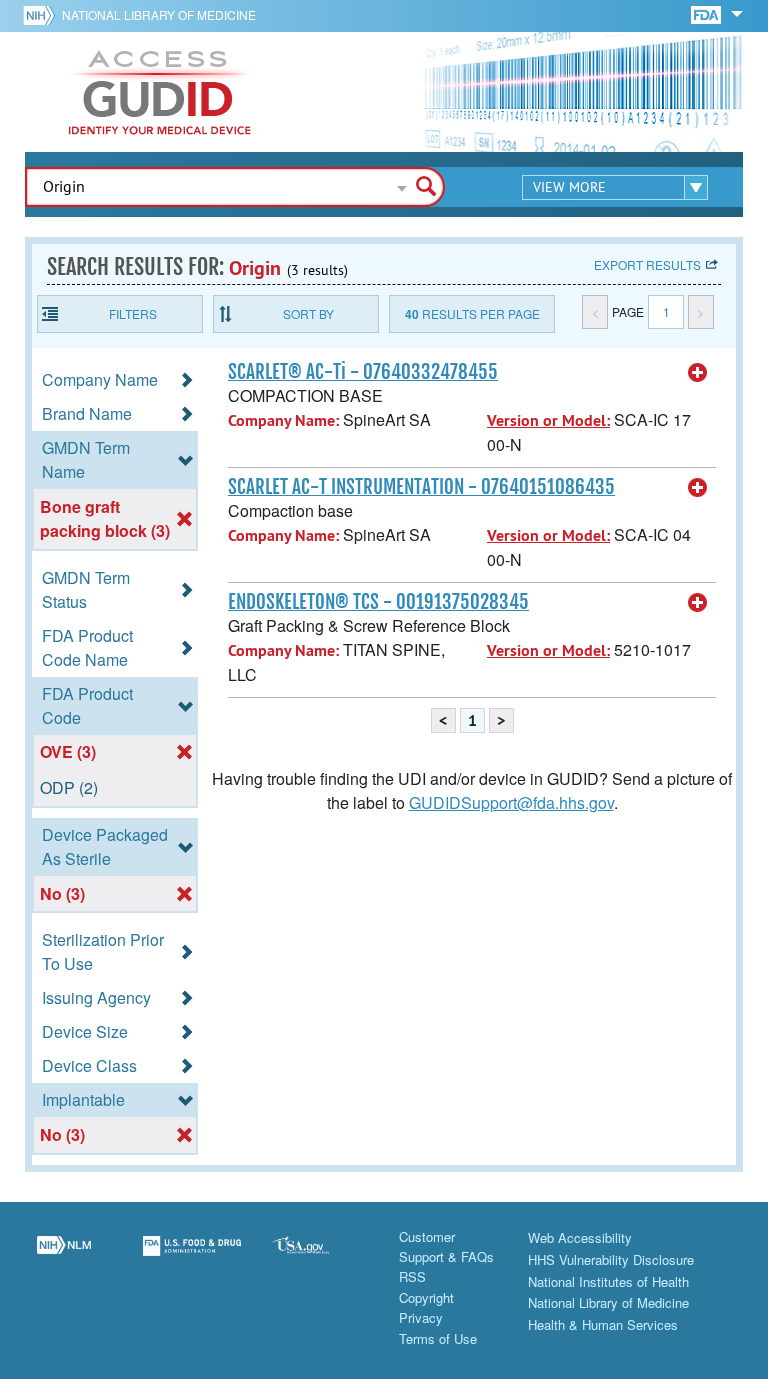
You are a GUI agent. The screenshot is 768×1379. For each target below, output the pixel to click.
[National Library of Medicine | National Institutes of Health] (64, 1258)
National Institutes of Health (608, 1281)
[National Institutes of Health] (42, 15)
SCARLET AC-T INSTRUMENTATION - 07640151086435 (421, 487)
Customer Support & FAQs (446, 1246)
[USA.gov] (320, 1258)
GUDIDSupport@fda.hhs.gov (511, 802)
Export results (647, 264)
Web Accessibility (580, 1237)
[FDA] (707, 13)
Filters (133, 313)
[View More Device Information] (698, 373)
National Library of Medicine (159, 14)
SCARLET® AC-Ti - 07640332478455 (363, 372)
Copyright (426, 1297)
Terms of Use (438, 1338)
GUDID (160, 92)
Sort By (308, 313)
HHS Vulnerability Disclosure (611, 1259)
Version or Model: (548, 420)
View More (569, 187)
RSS (412, 1276)
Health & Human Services (603, 1324)
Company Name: (283, 420)
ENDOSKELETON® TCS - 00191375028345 (378, 602)
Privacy (421, 1317)
